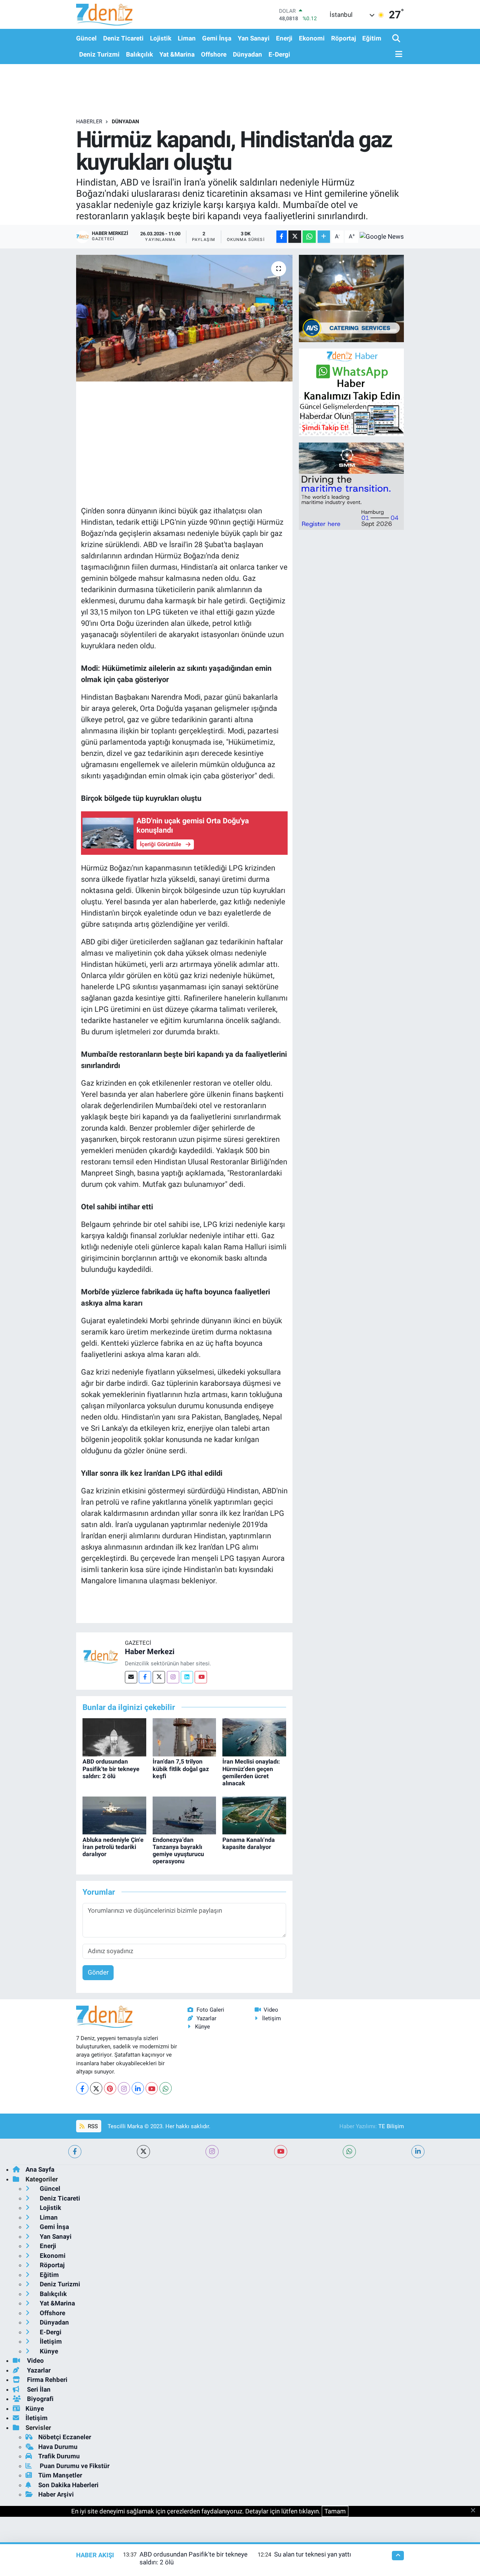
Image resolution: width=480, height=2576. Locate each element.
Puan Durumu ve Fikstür (74, 2466)
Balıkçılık (139, 54)
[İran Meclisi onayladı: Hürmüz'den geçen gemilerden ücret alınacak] (254, 1737)
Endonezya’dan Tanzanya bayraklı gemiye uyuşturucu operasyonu (178, 1851)
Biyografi (40, 2399)
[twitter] (143, 2152)
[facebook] (75, 2152)
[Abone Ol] (382, 236)
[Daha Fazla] (324, 237)
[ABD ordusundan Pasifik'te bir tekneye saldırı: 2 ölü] (114, 1737)
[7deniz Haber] (104, 14)
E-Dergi (279, 54)
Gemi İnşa (217, 38)
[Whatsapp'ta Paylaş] (309, 237)
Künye (202, 2027)
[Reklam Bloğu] (351, 298)
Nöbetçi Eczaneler (65, 2437)
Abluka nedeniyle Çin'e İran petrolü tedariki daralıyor (113, 1847)
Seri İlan (38, 2389)
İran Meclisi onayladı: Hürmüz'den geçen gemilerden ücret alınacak (251, 1772)
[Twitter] (159, 1677)
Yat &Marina (177, 54)
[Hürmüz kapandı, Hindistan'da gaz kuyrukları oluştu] (184, 318)
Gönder (98, 1972)
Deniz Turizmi (99, 54)
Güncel (86, 38)
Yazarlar (206, 2018)
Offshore (214, 54)
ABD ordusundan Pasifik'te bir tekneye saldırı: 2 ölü (111, 1769)
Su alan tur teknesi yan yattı (313, 2554)
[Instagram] (173, 1677)
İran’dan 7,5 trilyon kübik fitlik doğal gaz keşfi (181, 1769)
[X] (96, 2088)
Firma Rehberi (46, 2380)
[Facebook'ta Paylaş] (282, 237)
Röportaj (343, 38)
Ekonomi (312, 38)
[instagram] (212, 2152)
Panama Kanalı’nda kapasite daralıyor (249, 1843)
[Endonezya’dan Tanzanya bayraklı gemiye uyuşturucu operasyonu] (184, 1815)
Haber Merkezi (150, 1652)
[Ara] (397, 39)
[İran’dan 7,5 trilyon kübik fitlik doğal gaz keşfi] (184, 1737)
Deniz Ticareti (123, 38)
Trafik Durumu (59, 2456)
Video (271, 2010)
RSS (92, 2126)
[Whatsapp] (166, 2088)
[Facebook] (145, 1677)
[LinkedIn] (138, 2088)
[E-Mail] (131, 1677)
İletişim (271, 2018)
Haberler (89, 121)
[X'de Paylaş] (295, 237)
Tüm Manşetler (60, 2475)
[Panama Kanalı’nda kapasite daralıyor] (254, 1815)
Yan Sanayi (254, 38)
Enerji (284, 38)
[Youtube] (201, 1677)
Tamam (335, 2511)
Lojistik (161, 38)
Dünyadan (247, 54)
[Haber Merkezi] (100, 1656)
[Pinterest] (110, 2088)
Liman (187, 38)
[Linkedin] (187, 1677)
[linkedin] (418, 2152)
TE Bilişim (391, 2126)
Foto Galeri (210, 2010)
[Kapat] (475, 2511)
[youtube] (281, 2152)
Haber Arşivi (56, 2494)
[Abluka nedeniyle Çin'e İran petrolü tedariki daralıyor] (114, 1815)
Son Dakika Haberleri (68, 2485)
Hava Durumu (58, 2447)
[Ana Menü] (397, 55)
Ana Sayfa (40, 2169)
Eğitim (372, 38)
